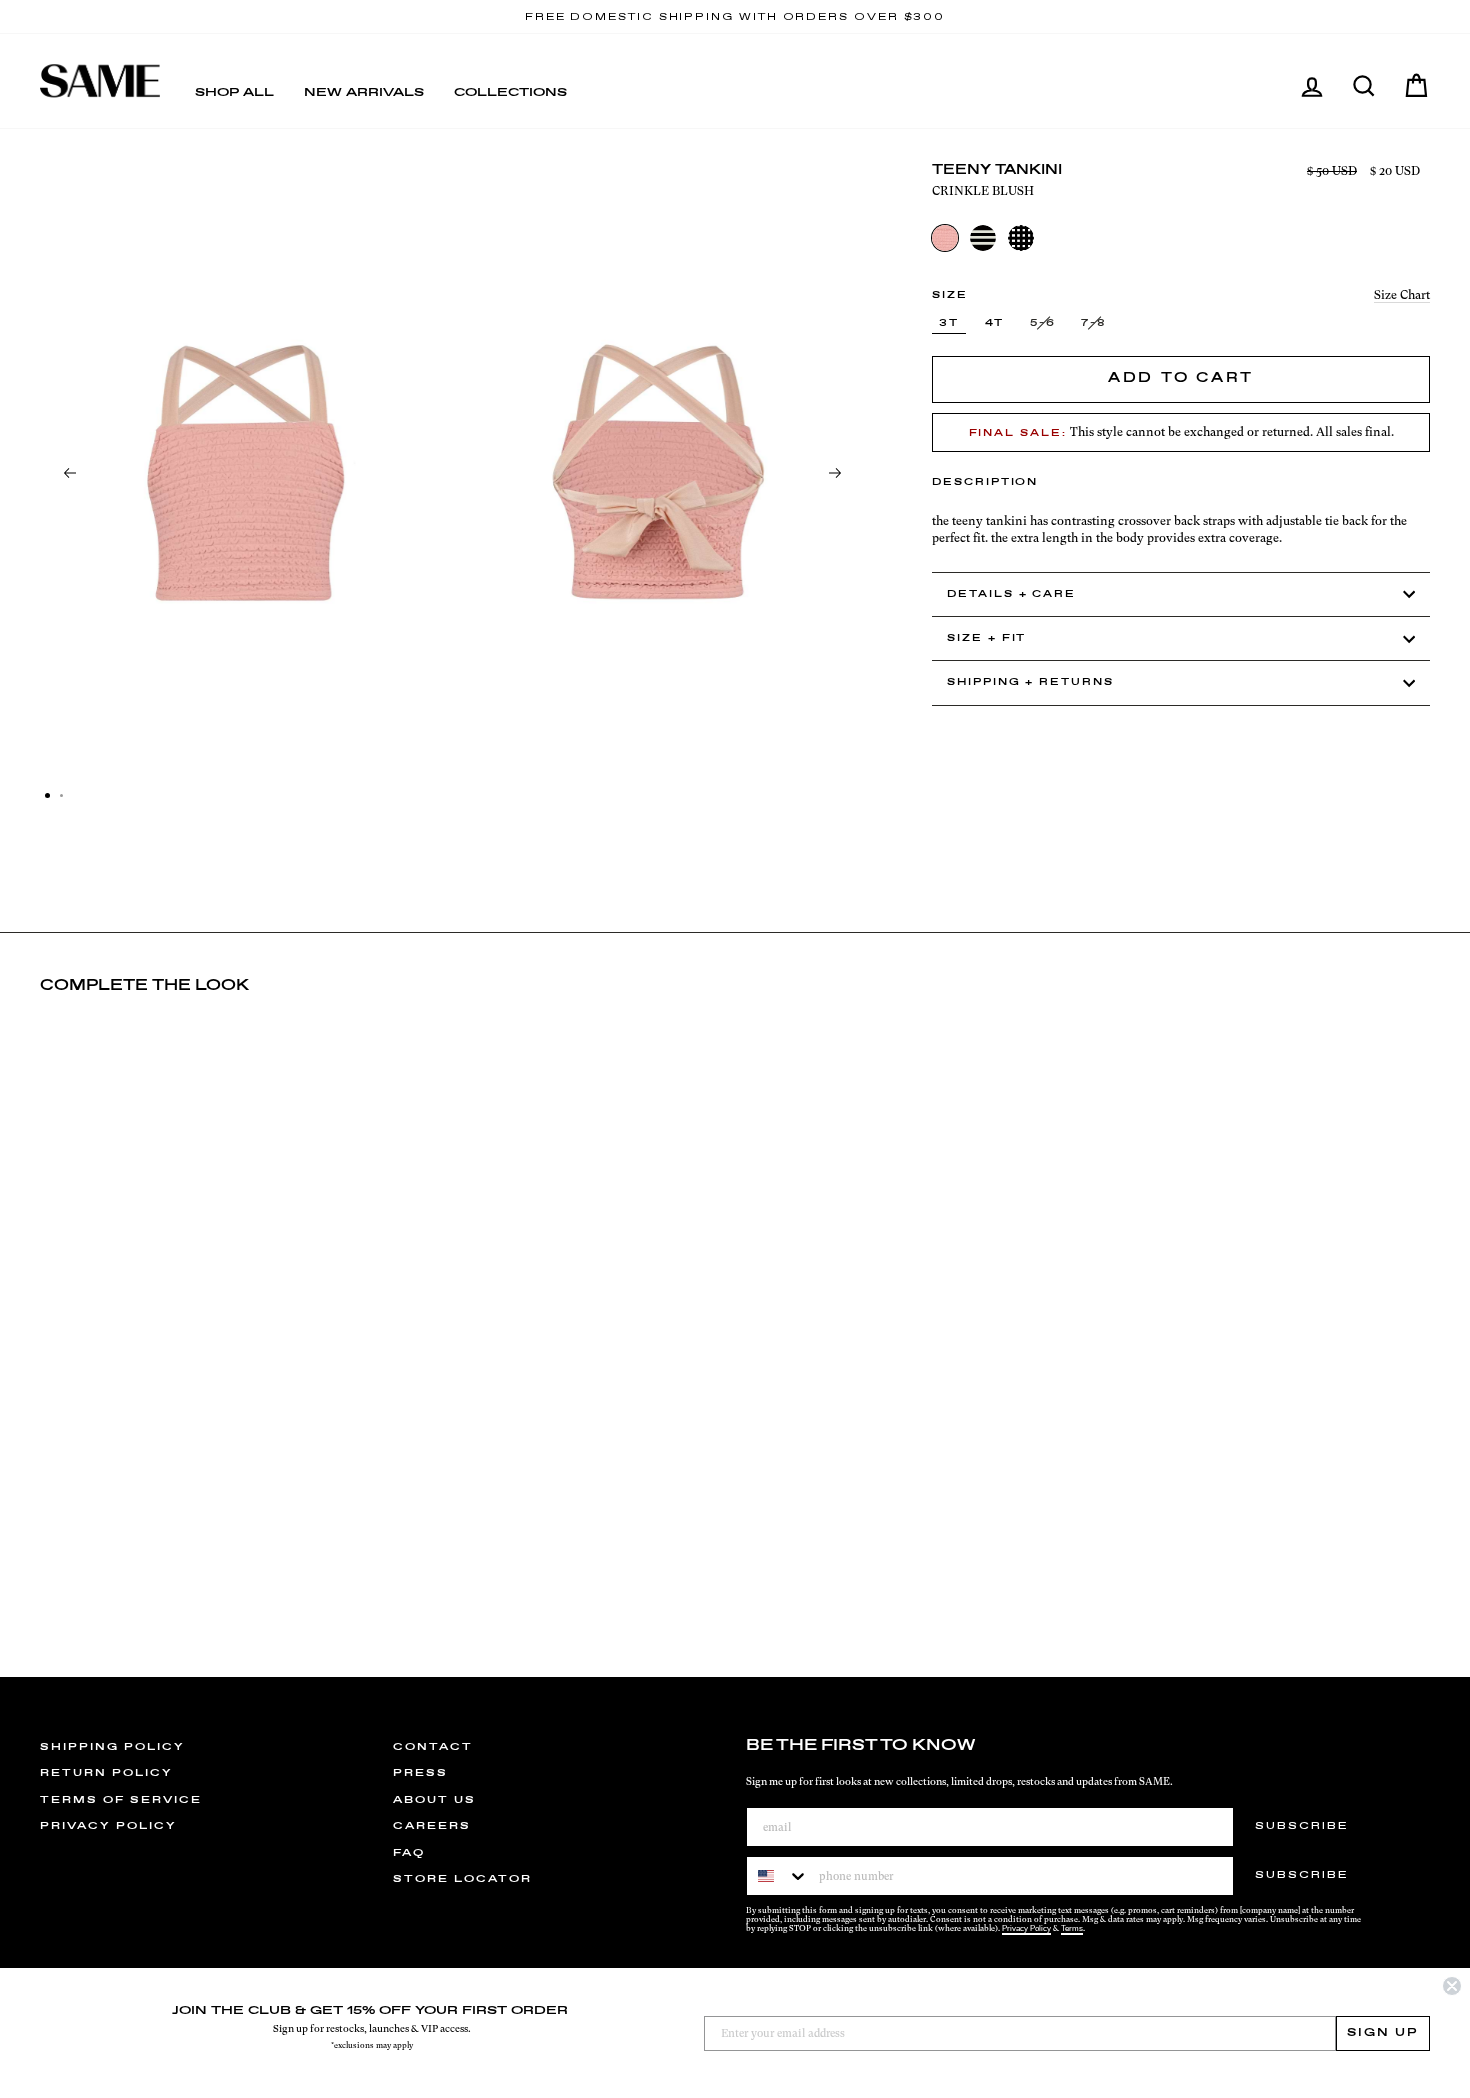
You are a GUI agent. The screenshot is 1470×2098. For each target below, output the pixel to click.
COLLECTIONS (510, 93)
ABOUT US (434, 1800)
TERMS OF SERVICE (121, 1800)
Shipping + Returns (1030, 682)
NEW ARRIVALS (364, 93)
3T (949, 323)
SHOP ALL (234, 93)
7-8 (1094, 323)
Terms (1072, 1928)
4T (995, 323)
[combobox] (778, 1876)
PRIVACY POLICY (108, 1826)
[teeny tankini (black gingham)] (1021, 238)
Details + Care (1011, 594)
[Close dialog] (1452, 1986)
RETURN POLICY (106, 1773)
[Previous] (70, 473)
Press (420, 1773)
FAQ (409, 1853)
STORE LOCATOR (462, 1879)
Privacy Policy (1026, 1928)
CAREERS (432, 1826)
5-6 (1043, 323)
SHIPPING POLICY (112, 1747)
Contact (433, 1747)
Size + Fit (986, 638)
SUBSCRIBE (1302, 1826)
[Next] (835, 473)
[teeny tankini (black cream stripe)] (983, 238)
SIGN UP (1383, 2033)
